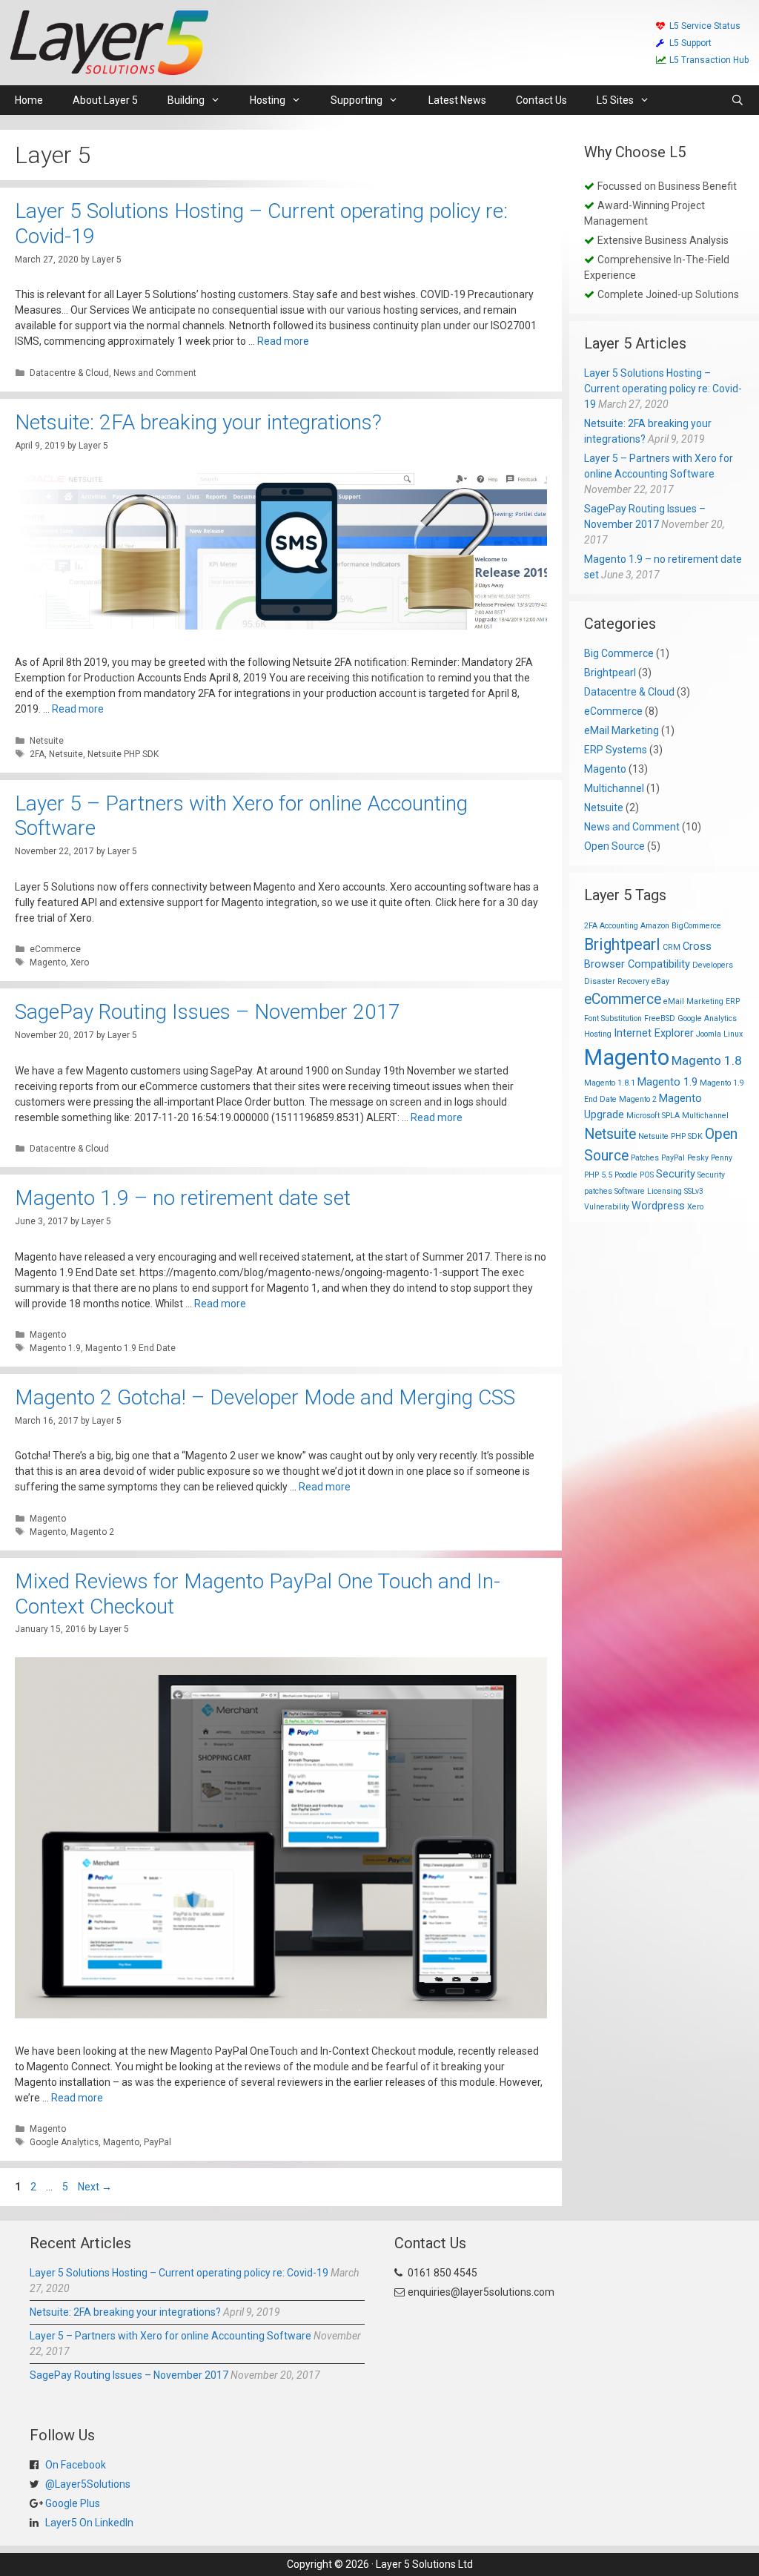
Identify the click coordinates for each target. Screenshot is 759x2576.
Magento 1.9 (55, 1348)
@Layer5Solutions (87, 2484)
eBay (660, 981)
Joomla (709, 1034)
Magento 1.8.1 (610, 1083)
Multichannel (614, 788)
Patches (645, 1158)
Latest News (457, 100)
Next (95, 2187)
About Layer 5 (105, 100)
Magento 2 (92, 1532)
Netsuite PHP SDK (123, 754)
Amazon (655, 926)
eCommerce (55, 949)
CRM (672, 947)
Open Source (614, 846)
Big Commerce (619, 653)
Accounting (619, 926)
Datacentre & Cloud (69, 373)
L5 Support (690, 43)
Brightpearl (610, 673)
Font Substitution (613, 1018)
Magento (48, 962)
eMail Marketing (622, 730)
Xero (80, 962)
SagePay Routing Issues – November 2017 (208, 1012)
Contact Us (541, 100)
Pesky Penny (710, 1158)
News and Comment (155, 373)
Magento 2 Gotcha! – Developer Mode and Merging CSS (265, 1397)
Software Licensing (648, 1191)
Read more (283, 341)
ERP (733, 1001)
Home (29, 100)
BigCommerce (696, 926)
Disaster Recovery (617, 981)
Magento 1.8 (707, 1060)
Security (676, 1174)
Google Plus (72, 2503)
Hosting (598, 1034)
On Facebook (74, 2465)
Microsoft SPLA (653, 1116)
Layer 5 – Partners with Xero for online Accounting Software (170, 2336)
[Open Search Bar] (738, 100)
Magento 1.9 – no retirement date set (183, 1198)
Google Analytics (64, 2142)
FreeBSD (660, 1018)
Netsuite (47, 741)
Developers (713, 965)
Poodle (626, 1175)
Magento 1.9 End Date (130, 1348)
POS (647, 1175)
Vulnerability (607, 1207)
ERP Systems (616, 750)
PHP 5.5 (598, 1175)
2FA (37, 754)
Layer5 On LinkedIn (88, 2523)
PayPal (158, 2142)
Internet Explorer (654, 1033)
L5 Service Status (705, 26)
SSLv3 (694, 1191)
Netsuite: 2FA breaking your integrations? (198, 422)
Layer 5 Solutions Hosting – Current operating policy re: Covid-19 (663, 389)
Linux (733, 1034)
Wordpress (658, 1206)
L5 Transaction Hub (709, 60)
